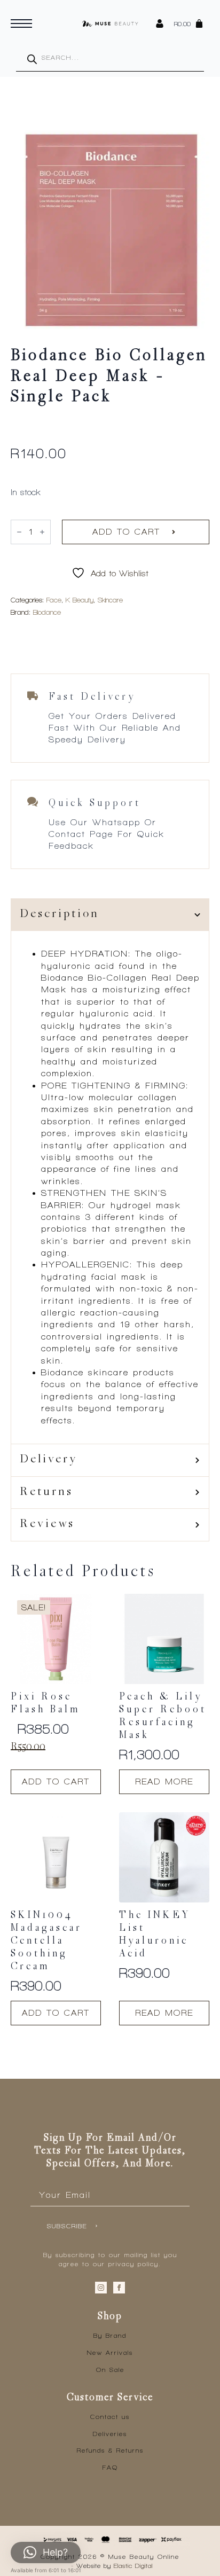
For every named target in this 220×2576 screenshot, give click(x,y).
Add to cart (126, 532)
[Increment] (42, 532)
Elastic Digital (133, 2566)
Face (54, 600)
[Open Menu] (21, 24)
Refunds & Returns (110, 2450)
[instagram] (101, 2288)
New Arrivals (110, 2353)
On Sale (110, 2370)
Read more (164, 1782)
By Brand (110, 2336)
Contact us (110, 2417)
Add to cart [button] (56, 1782)
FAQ (110, 2468)
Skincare (110, 600)
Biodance (47, 612)
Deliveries (110, 2434)
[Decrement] (19, 532)
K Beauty (80, 600)
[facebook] (119, 2288)
